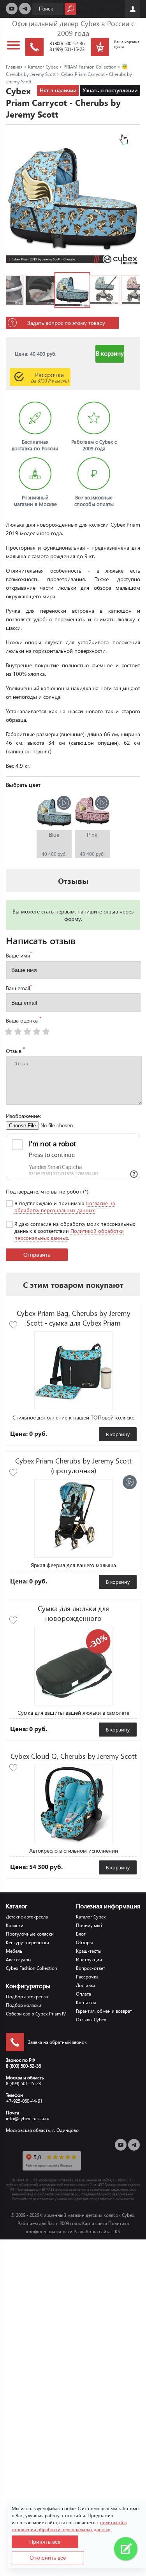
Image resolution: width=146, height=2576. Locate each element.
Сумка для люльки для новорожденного (73, 1613)
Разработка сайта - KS (97, 2231)
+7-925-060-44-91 (24, 2101)
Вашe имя (19, 955)
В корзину (110, 353)
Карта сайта (95, 2223)
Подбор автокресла (27, 1997)
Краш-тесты (89, 1951)
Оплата (84, 1994)
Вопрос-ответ (91, 1968)
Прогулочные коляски (30, 1934)
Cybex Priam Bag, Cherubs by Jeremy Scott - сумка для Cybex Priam (74, 1318)
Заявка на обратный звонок (57, 2042)
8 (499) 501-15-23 (67, 49)
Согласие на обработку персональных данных (65, 1207)
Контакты (86, 2002)
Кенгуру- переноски (27, 1942)
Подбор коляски (24, 2005)
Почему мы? (89, 1925)
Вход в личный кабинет (133, 9)
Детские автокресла (27, 1917)
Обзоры (84, 1942)
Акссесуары (19, 1960)
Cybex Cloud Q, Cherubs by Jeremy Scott (74, 1756)
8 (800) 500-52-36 (67, 43)
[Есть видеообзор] (130, 1482)
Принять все (45, 2542)
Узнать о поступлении (110, 90)
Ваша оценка (24, 1020)
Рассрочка (50, 377)
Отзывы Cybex (91, 2020)
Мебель (14, 1951)
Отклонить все (48, 2558)
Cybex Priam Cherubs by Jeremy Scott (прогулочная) (73, 1465)
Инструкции (89, 1960)
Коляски (15, 1925)
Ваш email (19, 987)
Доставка (86, 1985)
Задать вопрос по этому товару (66, 323)
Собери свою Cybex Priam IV (36, 2014)
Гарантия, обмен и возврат (104, 2011)
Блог (81, 1934)
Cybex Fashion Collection (32, 1968)
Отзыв (15, 1050)
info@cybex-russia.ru (28, 2118)
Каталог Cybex (91, 1917)
